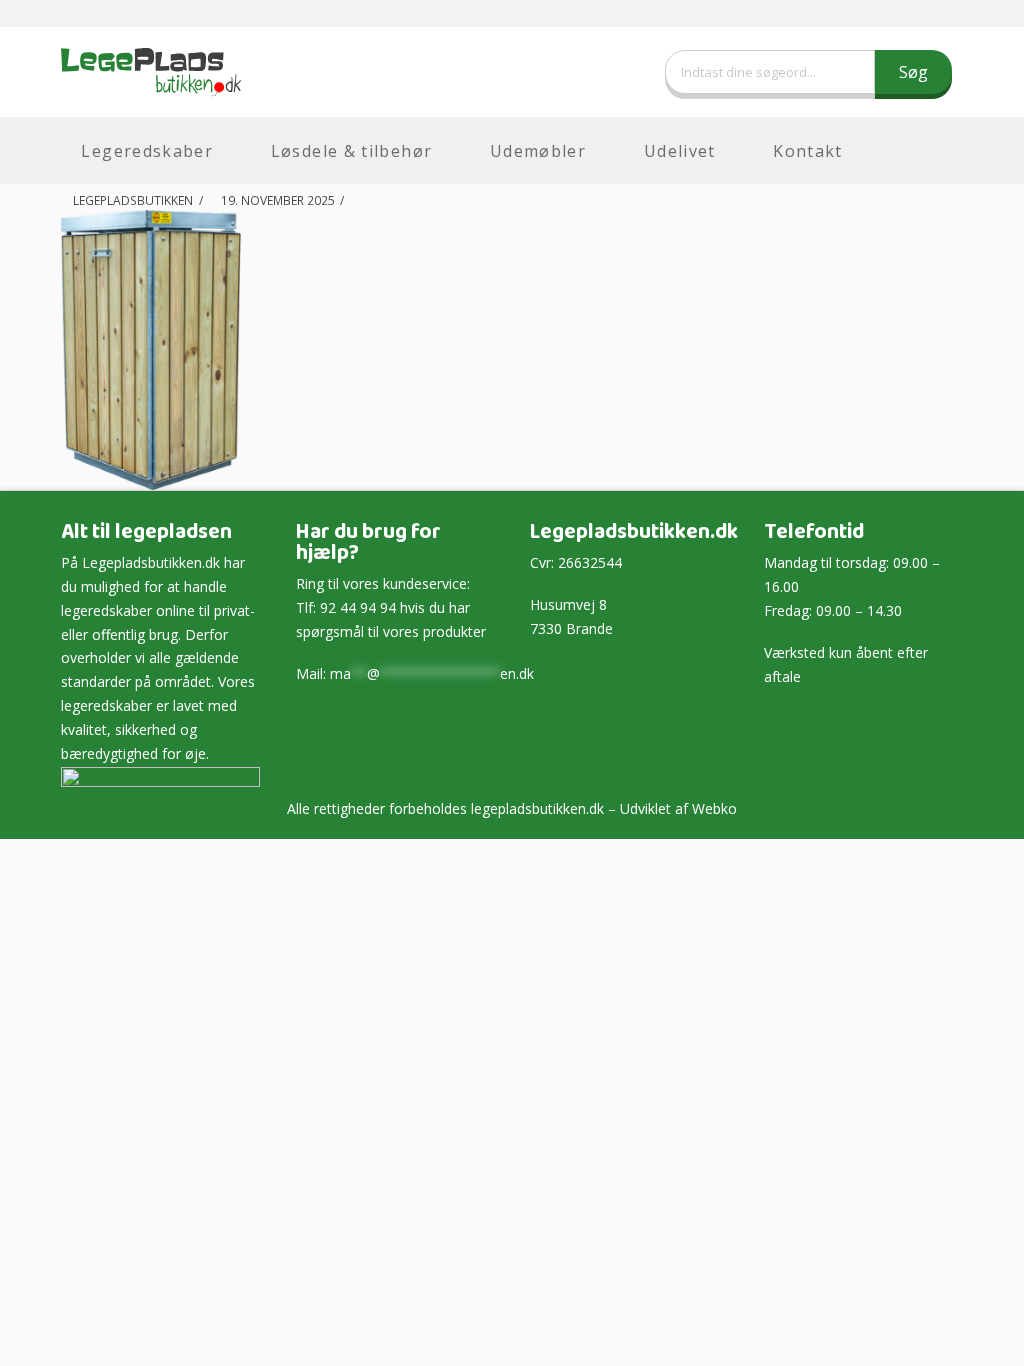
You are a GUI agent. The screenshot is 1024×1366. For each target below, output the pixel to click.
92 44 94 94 (358, 607)
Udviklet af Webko (678, 808)
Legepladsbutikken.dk (151, 562)
